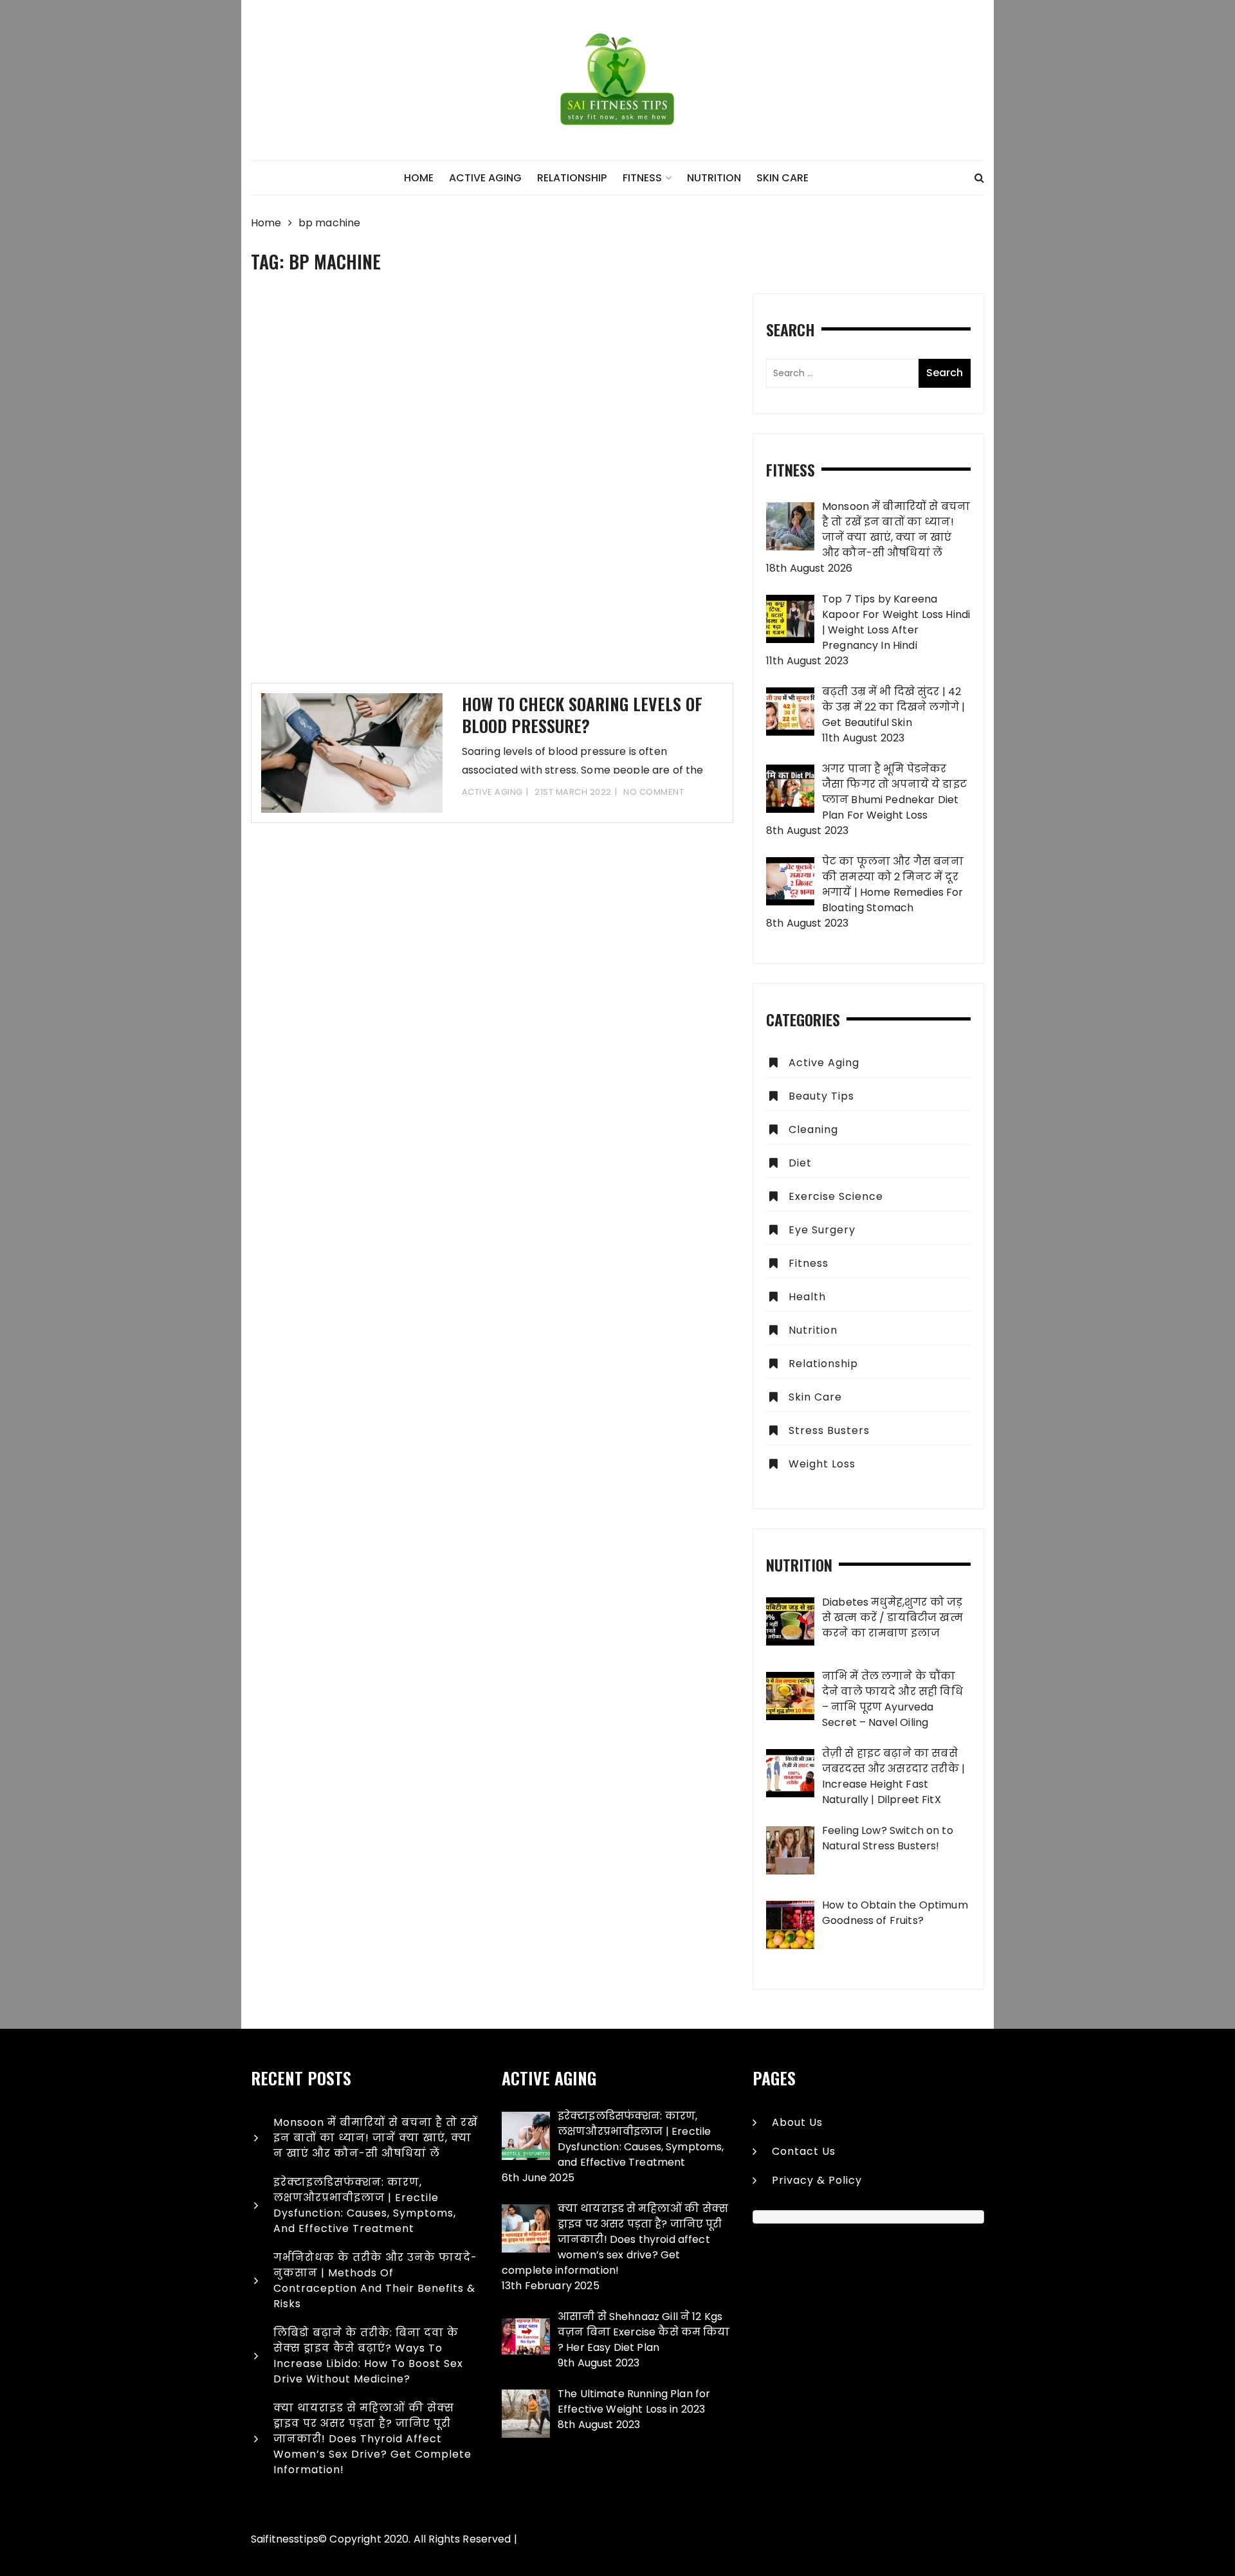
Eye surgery (822, 1230)
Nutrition (714, 178)
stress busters (829, 1430)
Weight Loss (822, 1464)
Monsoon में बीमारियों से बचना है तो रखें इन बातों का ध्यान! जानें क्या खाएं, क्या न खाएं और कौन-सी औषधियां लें (376, 2138)
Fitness (642, 178)
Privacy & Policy (817, 2180)
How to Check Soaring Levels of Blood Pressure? (582, 715)
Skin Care (782, 178)
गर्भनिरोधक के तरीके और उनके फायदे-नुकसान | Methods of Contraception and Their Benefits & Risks (375, 2281)
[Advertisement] (492, 488)
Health (807, 1297)
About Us (797, 2122)
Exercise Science (836, 1196)
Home (419, 178)
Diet (800, 1163)
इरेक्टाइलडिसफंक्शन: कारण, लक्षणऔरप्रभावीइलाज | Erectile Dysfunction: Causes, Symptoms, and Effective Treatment (365, 2205)
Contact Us (804, 2151)
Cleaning (813, 1129)
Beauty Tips (821, 1096)
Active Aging (485, 178)
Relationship (572, 178)
